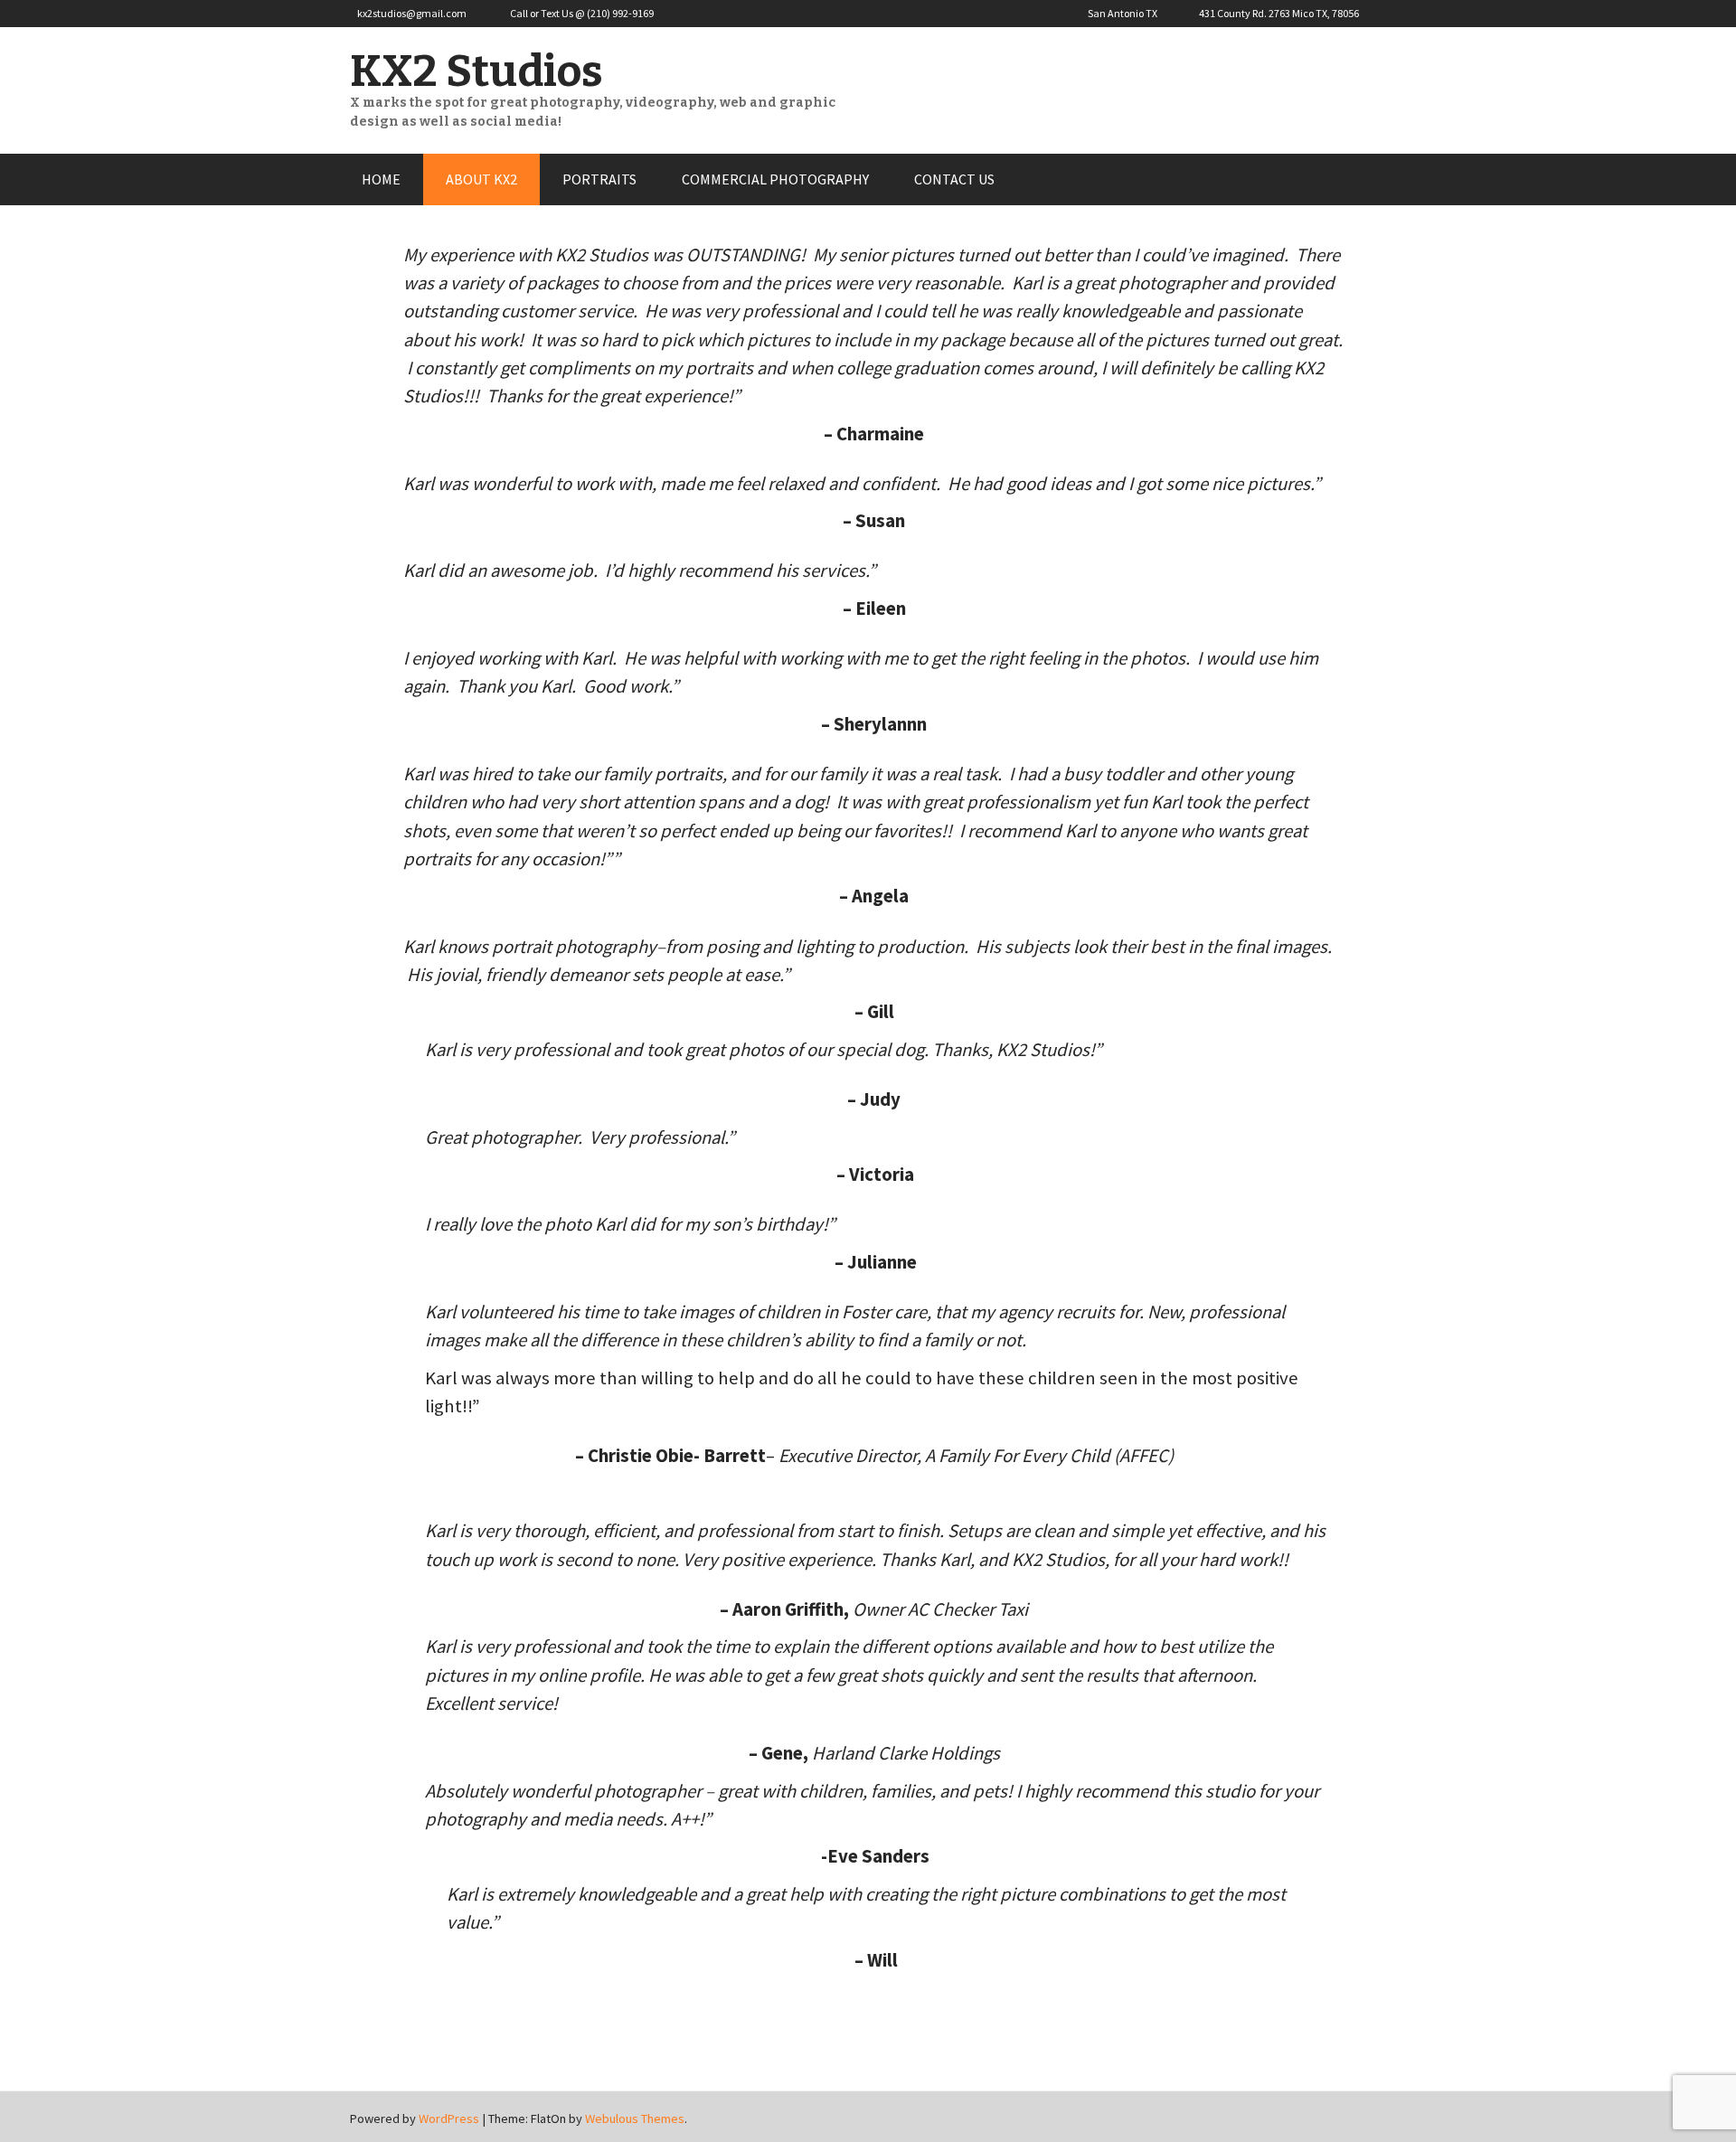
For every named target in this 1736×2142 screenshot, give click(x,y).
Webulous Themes (635, 2118)
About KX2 (481, 179)
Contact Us (954, 179)
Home (381, 179)
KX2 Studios (476, 71)
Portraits (599, 179)
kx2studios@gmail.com (412, 13)
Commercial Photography (775, 179)
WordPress (449, 2118)
